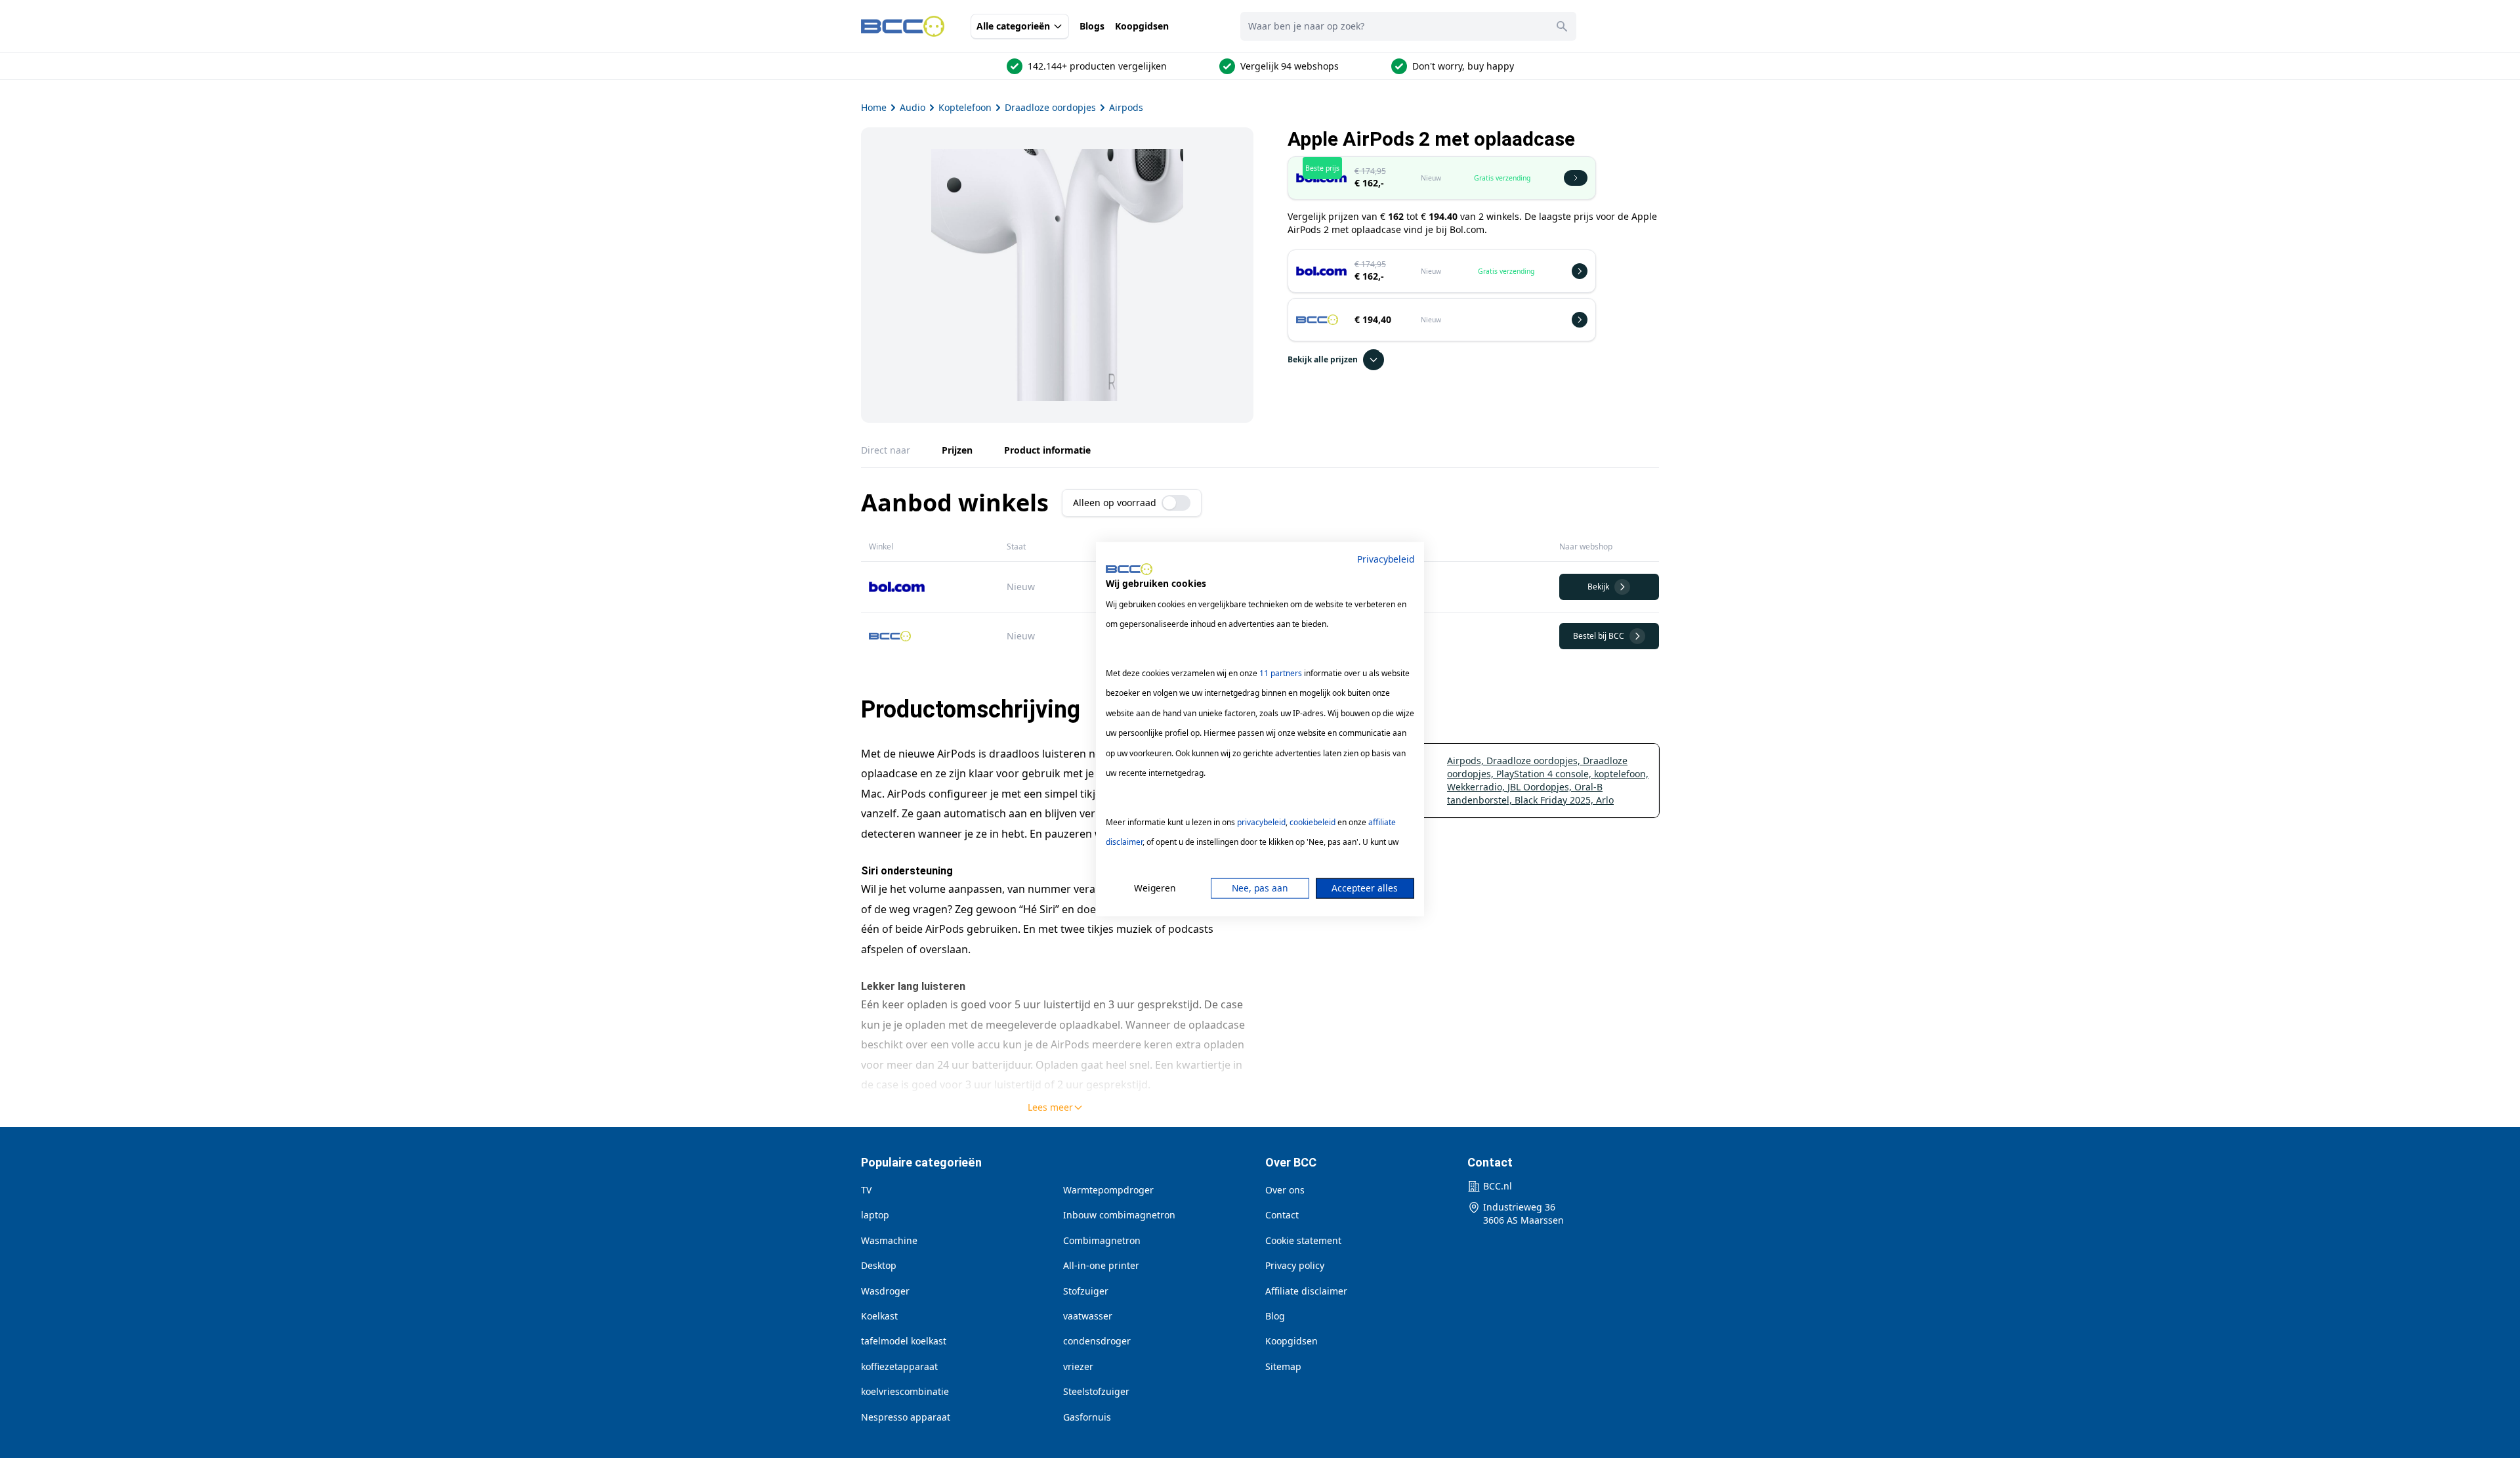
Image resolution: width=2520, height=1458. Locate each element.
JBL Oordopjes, (1541, 787)
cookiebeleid (1312, 822)
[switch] (1176, 503)
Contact (1282, 1215)
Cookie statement (1303, 1240)
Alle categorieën (1013, 26)
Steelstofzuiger (1096, 1391)
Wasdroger (885, 1291)
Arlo (1605, 800)
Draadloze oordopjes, (1535, 761)
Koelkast (879, 1316)
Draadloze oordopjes (1050, 107)
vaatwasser (1088, 1316)
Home (874, 107)
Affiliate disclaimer (1306, 1291)
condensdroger (1097, 1341)
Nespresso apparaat (906, 1417)
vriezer (1078, 1366)
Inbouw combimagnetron (1119, 1215)
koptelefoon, (1621, 774)
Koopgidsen (1142, 26)
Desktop (879, 1265)
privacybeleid (1261, 822)
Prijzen (957, 450)
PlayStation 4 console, (1545, 774)
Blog (1275, 1316)
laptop (875, 1215)
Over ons (1285, 1190)
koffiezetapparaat (899, 1366)
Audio (913, 107)
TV (866, 1190)
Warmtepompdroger (1108, 1190)
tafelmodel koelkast (904, 1341)
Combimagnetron (1102, 1240)
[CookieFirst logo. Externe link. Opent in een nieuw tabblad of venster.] (1129, 569)
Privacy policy (1295, 1265)
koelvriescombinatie (905, 1391)
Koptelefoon (965, 107)
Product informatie (1047, 450)
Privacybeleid (1386, 558)
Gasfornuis (1087, 1417)
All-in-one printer (1101, 1265)
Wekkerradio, (1477, 787)
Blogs (1092, 26)
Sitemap (1283, 1366)
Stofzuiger (1086, 1291)
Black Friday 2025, (1555, 800)
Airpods (1126, 107)
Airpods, (1467, 761)
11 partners (1281, 673)
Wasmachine (889, 1240)
